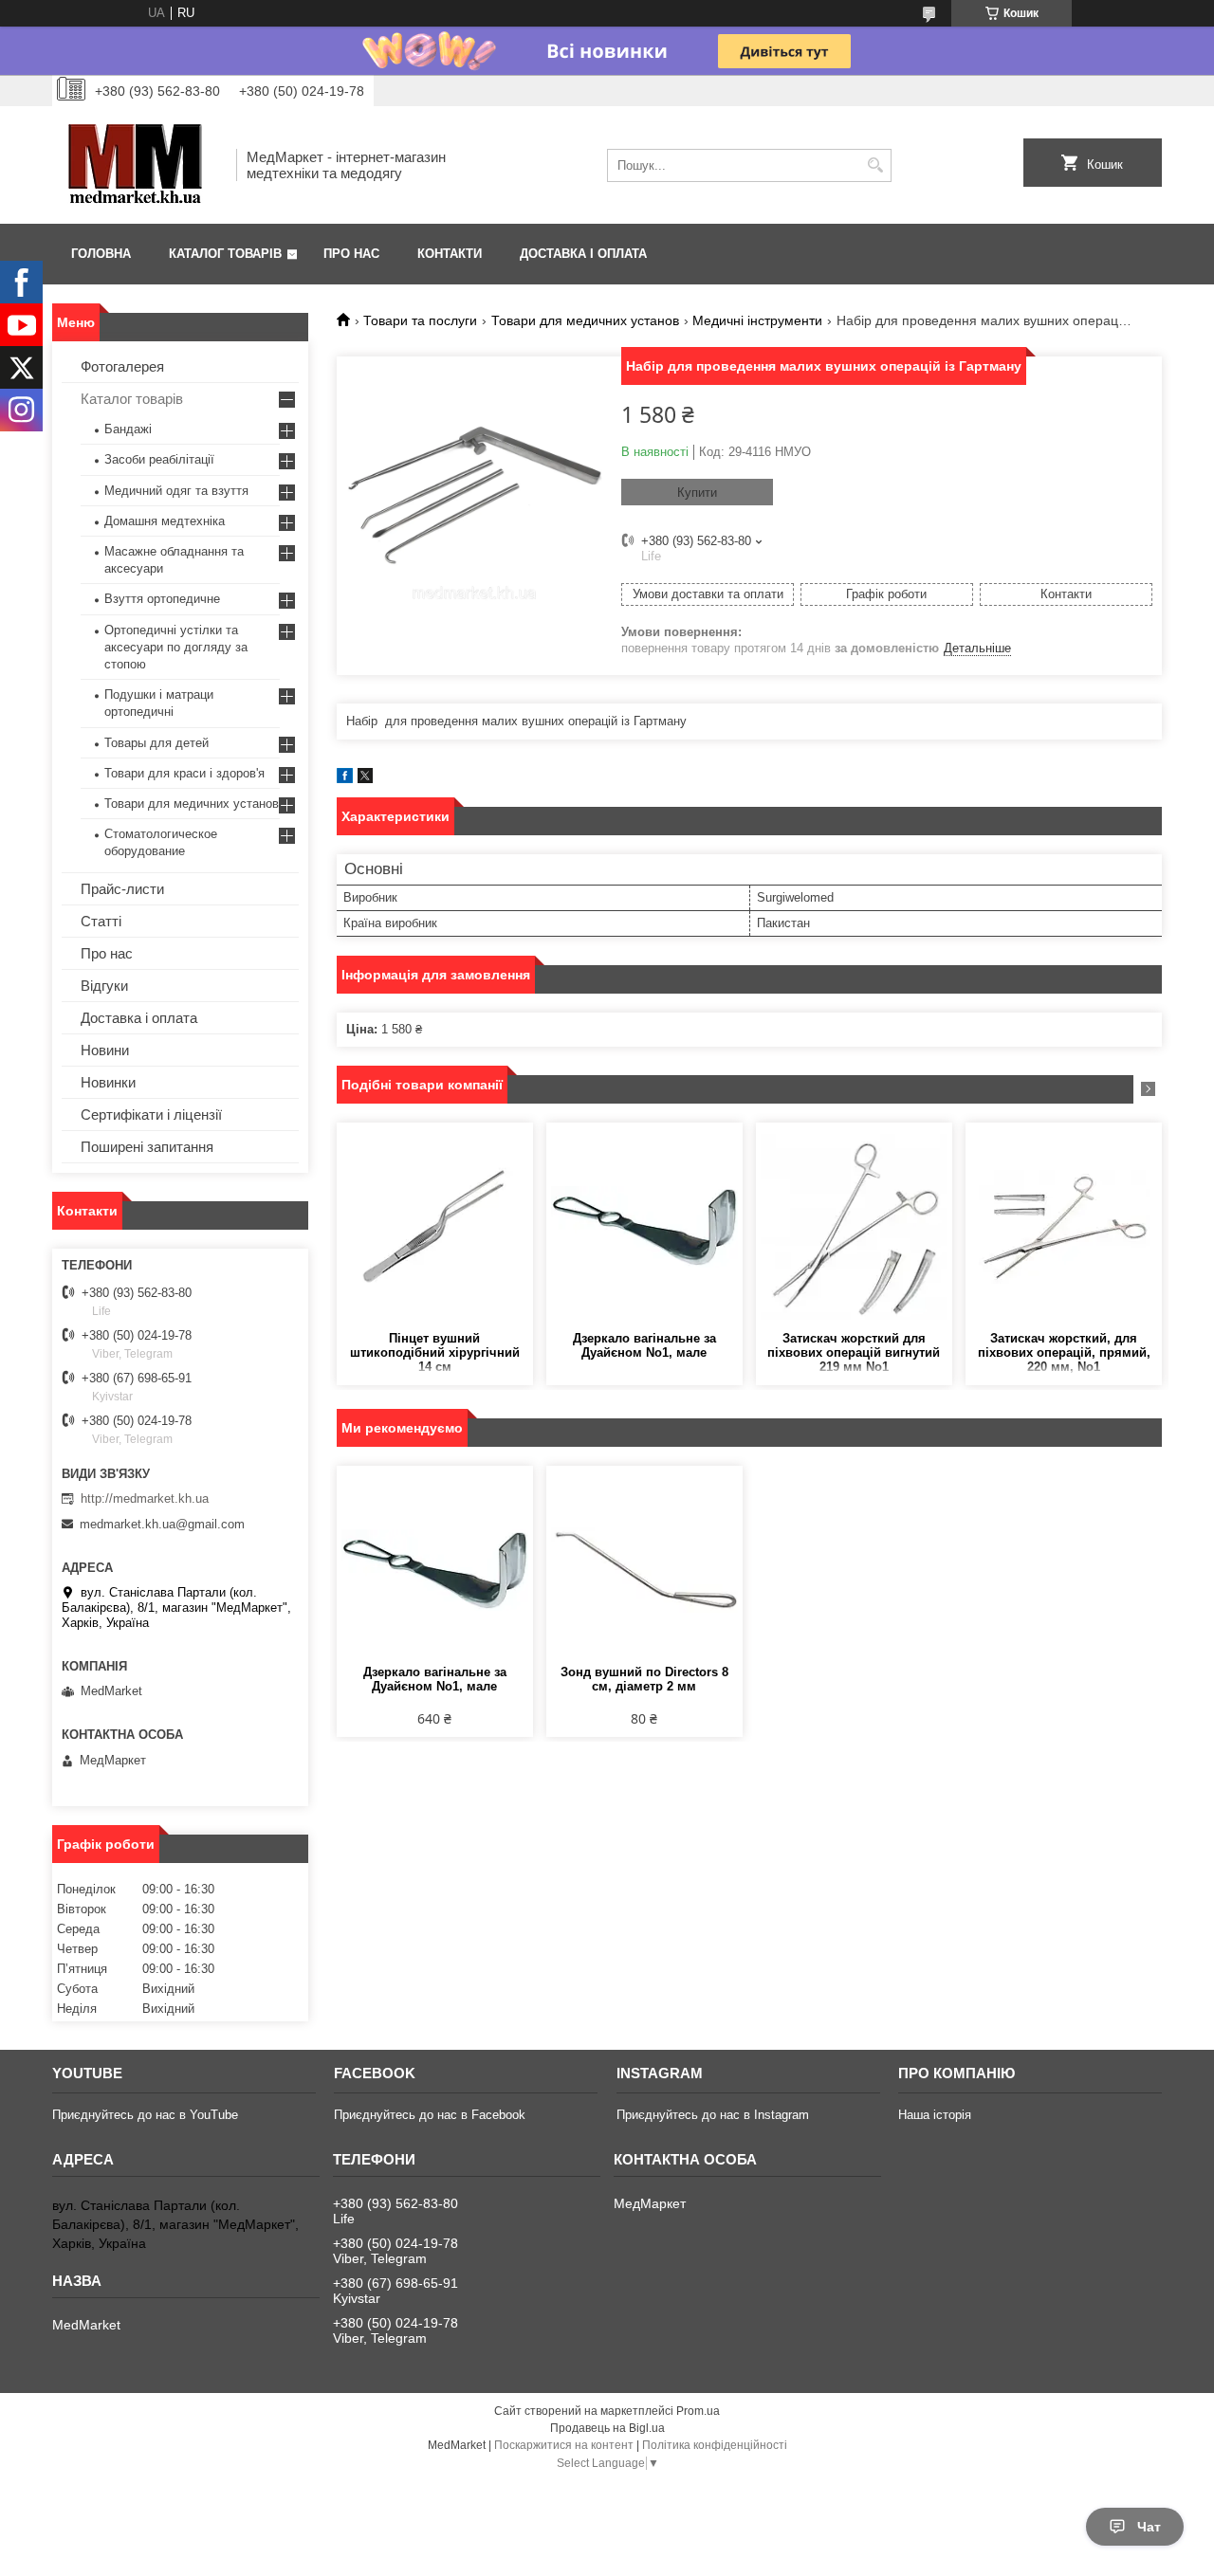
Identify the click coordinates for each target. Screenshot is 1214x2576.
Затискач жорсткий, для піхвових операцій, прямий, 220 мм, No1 (1064, 1352)
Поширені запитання (147, 1147)
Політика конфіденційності (715, 2445)
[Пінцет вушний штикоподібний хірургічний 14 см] (435, 1227)
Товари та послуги (420, 320)
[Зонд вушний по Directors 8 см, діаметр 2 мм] (644, 1570)
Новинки (108, 1082)
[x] (365, 779)
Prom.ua (698, 2411)
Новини (105, 1050)
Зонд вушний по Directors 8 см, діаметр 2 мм (644, 1679)
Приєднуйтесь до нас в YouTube (145, 2115)
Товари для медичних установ (585, 320)
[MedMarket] (138, 165)
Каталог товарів (225, 254)
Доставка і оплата (583, 254)
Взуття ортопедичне (162, 599)
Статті (101, 921)
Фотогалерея (122, 366)
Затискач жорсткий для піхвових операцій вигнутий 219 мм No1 (854, 1352)
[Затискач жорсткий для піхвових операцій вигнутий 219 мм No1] (854, 1227)
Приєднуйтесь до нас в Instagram (713, 2115)
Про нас (351, 254)
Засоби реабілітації (159, 459)
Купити (697, 493)
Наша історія (935, 2115)
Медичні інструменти (757, 320)
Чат (1149, 2527)
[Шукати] (875, 165)
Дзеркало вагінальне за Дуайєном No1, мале (644, 1345)
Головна (101, 254)
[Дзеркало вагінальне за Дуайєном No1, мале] (644, 1227)
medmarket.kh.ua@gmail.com (162, 1524)
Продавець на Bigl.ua (607, 2428)
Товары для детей (156, 743)
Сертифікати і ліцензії (151, 1114)
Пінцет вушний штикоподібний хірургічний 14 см (435, 1352)
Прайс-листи (122, 889)
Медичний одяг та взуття (176, 491)
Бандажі (128, 429)
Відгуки (104, 986)
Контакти (450, 254)
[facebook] (345, 779)
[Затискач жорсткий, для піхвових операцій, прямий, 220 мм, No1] (1064, 1227)
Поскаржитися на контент (564, 2445)
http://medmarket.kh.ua (145, 1498)
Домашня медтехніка (165, 521)
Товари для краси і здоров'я (184, 773)
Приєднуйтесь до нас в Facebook (430, 2115)
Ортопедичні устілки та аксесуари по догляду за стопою (176, 647)
